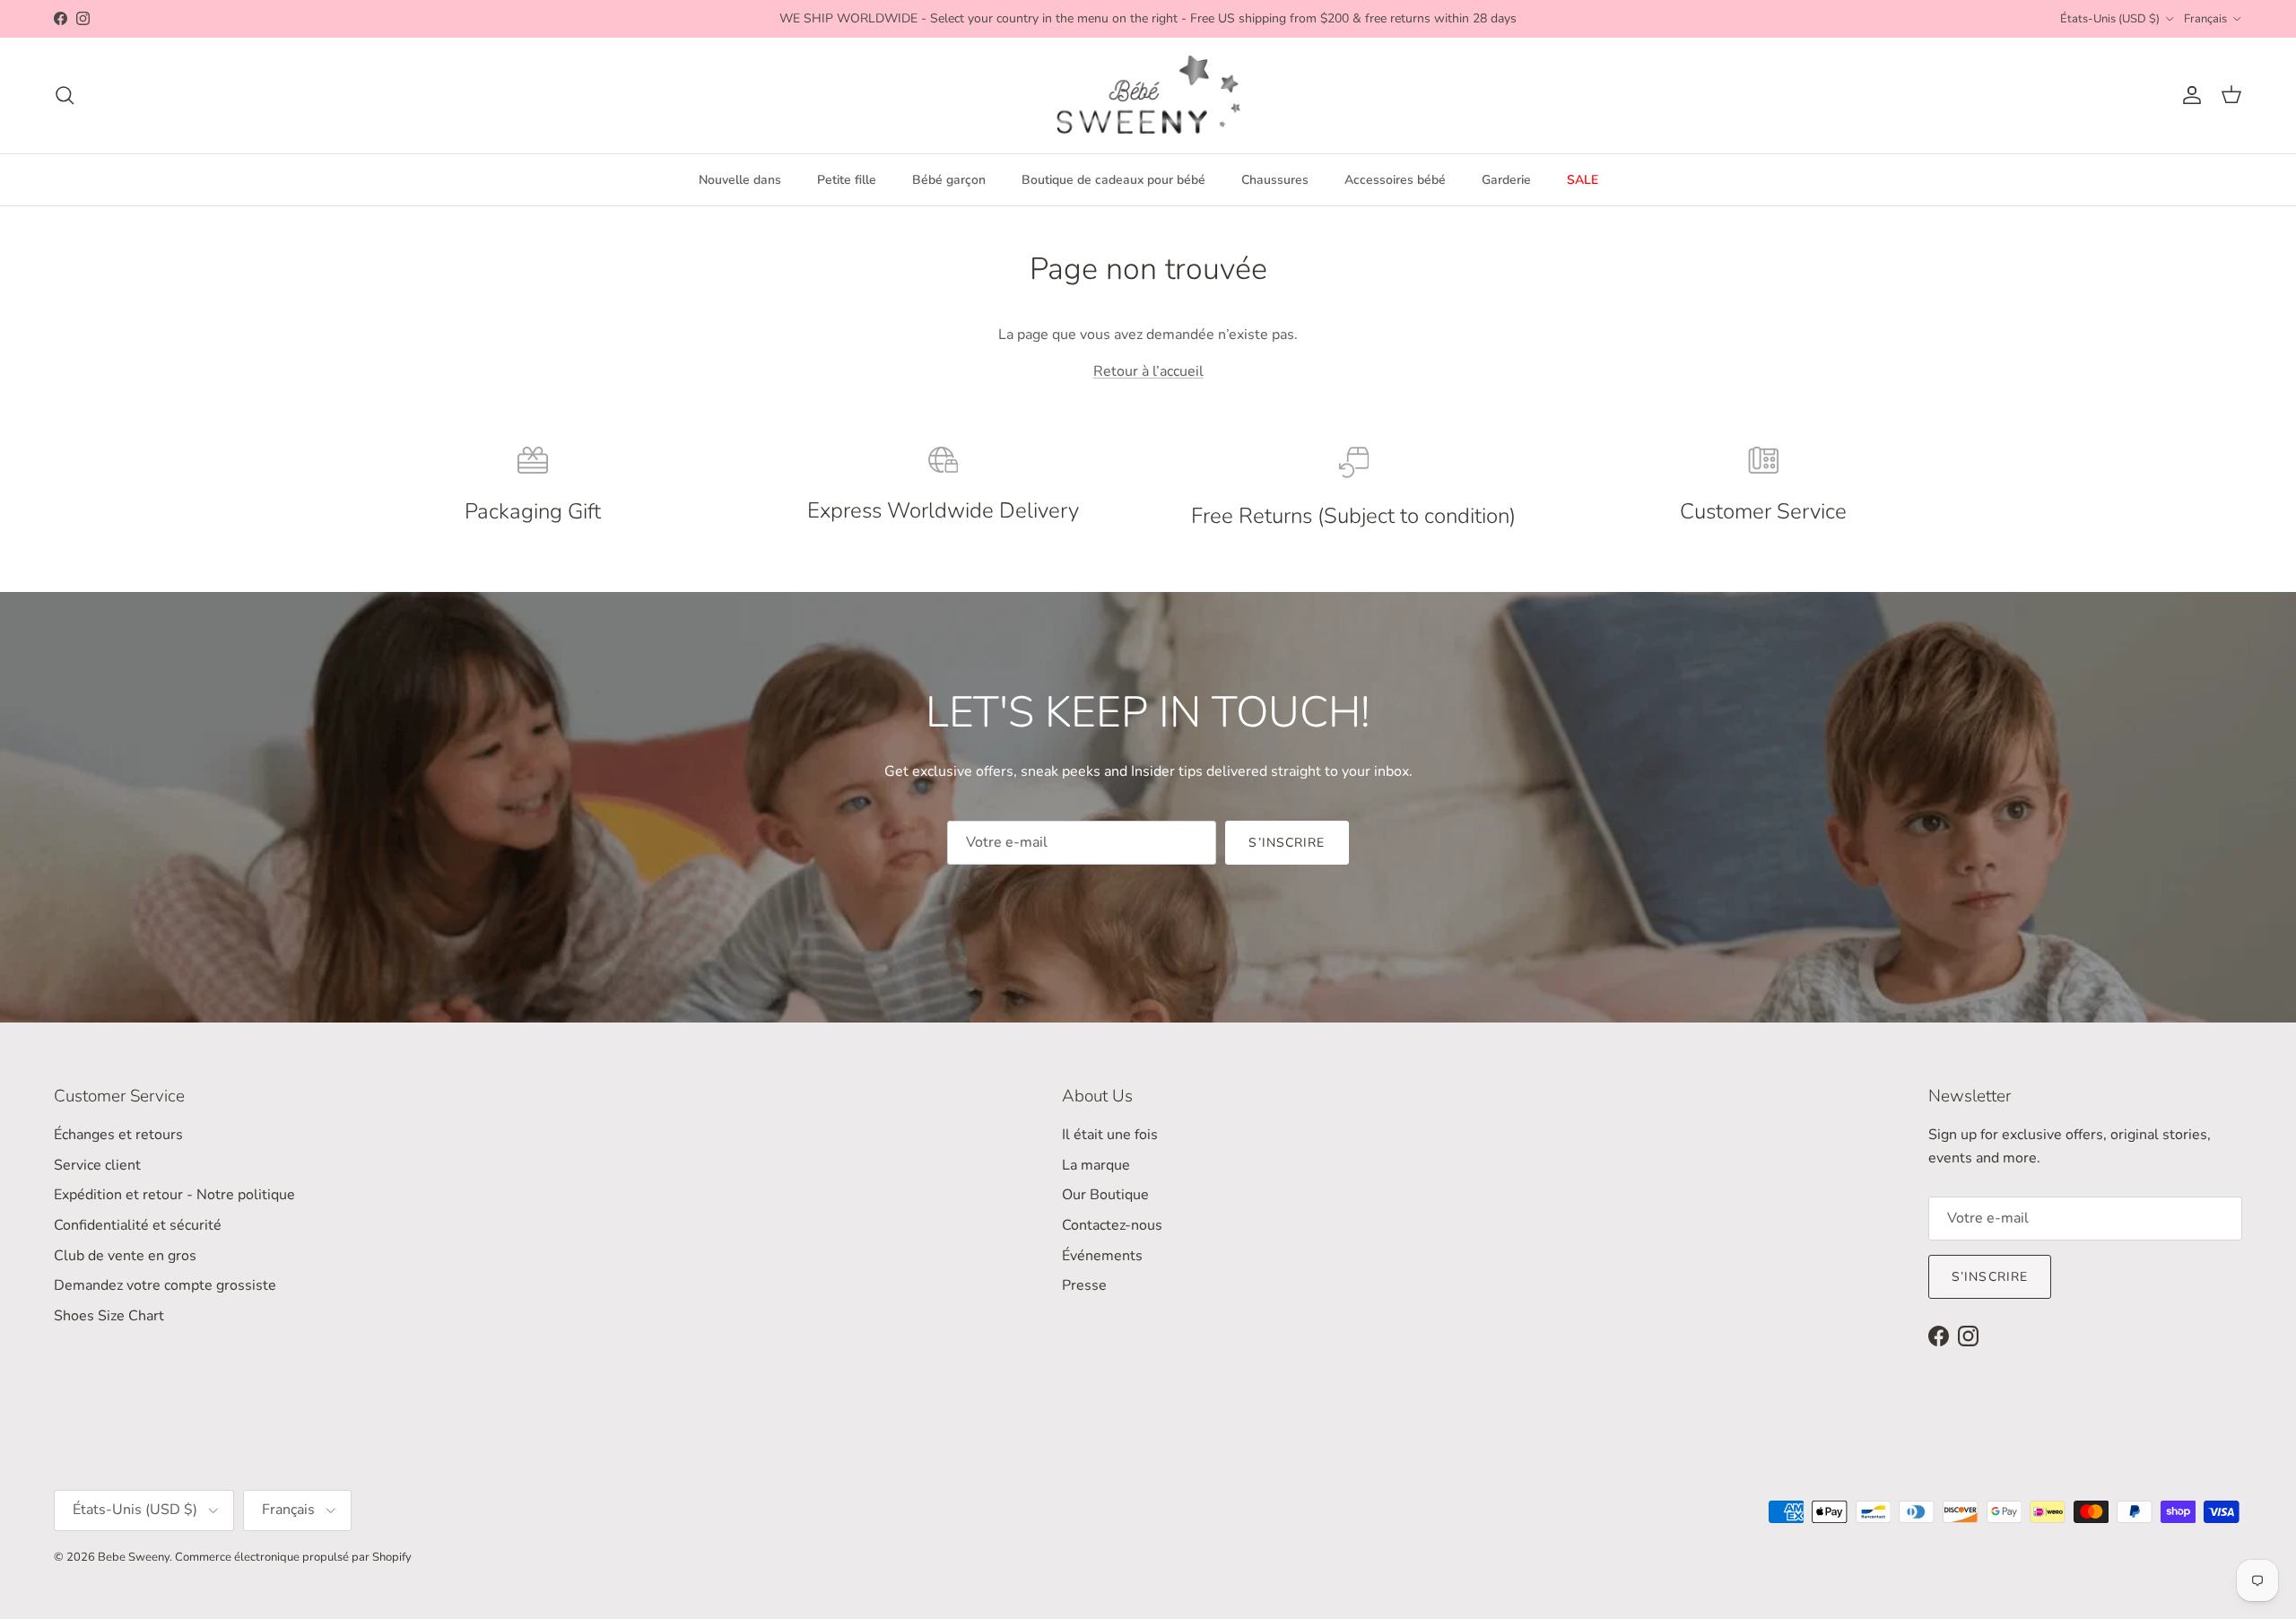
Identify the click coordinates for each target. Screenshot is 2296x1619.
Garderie (1506, 180)
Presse (1084, 1285)
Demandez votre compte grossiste (165, 1285)
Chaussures (1275, 180)
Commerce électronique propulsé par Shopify (293, 1557)
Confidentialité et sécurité (138, 1225)
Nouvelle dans (740, 180)
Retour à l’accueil (1148, 371)
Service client (97, 1165)
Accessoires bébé (1395, 180)
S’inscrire (1287, 843)
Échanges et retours (118, 1135)
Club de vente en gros (125, 1256)
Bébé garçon (949, 180)
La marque (1096, 1165)
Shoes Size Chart (109, 1316)
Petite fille (847, 180)
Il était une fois (1110, 1135)
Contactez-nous (1112, 1225)
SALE (1583, 180)
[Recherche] (65, 95)
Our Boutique (1105, 1195)
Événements (1102, 1256)
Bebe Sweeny (134, 1557)
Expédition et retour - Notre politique (174, 1195)
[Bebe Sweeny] (1148, 96)
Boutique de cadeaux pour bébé (1113, 180)
